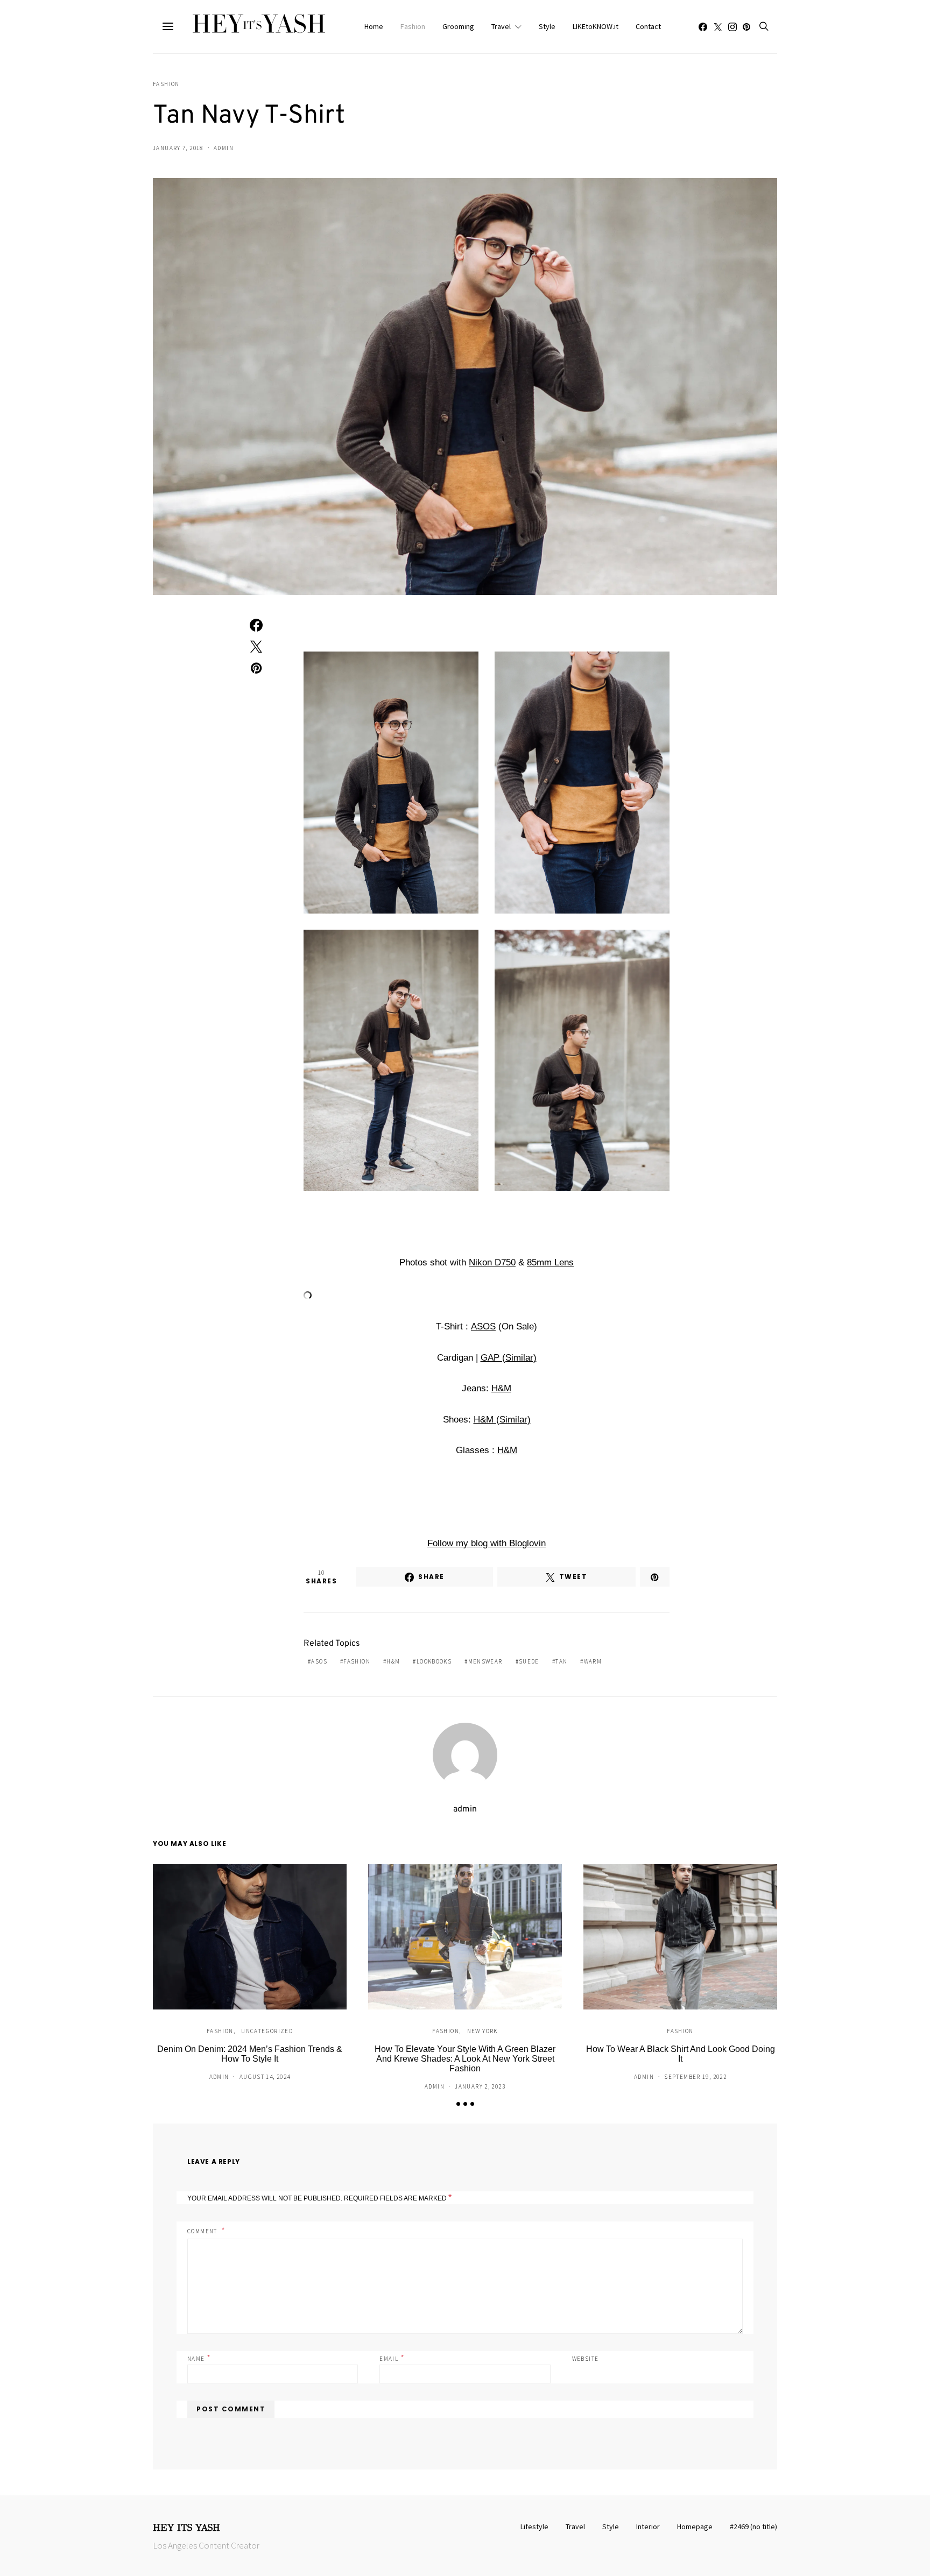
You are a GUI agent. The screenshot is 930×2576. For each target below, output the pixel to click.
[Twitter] (718, 27)
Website (586, 2359)
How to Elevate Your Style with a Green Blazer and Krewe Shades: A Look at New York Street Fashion (465, 2059)
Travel (501, 26)
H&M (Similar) (502, 1420)
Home (374, 26)
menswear (485, 1661)
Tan (561, 1661)
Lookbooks (434, 1661)
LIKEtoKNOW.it (596, 26)
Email (392, 2358)
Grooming (458, 26)
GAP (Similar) (509, 1358)
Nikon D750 (492, 1262)
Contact (648, 26)
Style (547, 26)
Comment (203, 2231)
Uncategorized (267, 2031)
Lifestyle (534, 2527)
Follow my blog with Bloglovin (487, 1543)
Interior (648, 2527)
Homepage (695, 2527)
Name (199, 2358)
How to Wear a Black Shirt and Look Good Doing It (681, 2054)
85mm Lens (550, 1262)
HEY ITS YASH (186, 2528)
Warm (593, 1661)
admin (224, 148)
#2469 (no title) (753, 2527)
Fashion (413, 26)
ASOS (483, 1326)
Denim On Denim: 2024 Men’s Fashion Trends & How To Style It (250, 2054)
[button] (458, 2104)
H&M (501, 1388)
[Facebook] (703, 27)
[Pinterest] (746, 27)
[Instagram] (732, 27)
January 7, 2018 (178, 148)
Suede (529, 1661)
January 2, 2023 (480, 2086)
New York (482, 2031)
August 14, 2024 (265, 2077)
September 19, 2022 (695, 2077)
